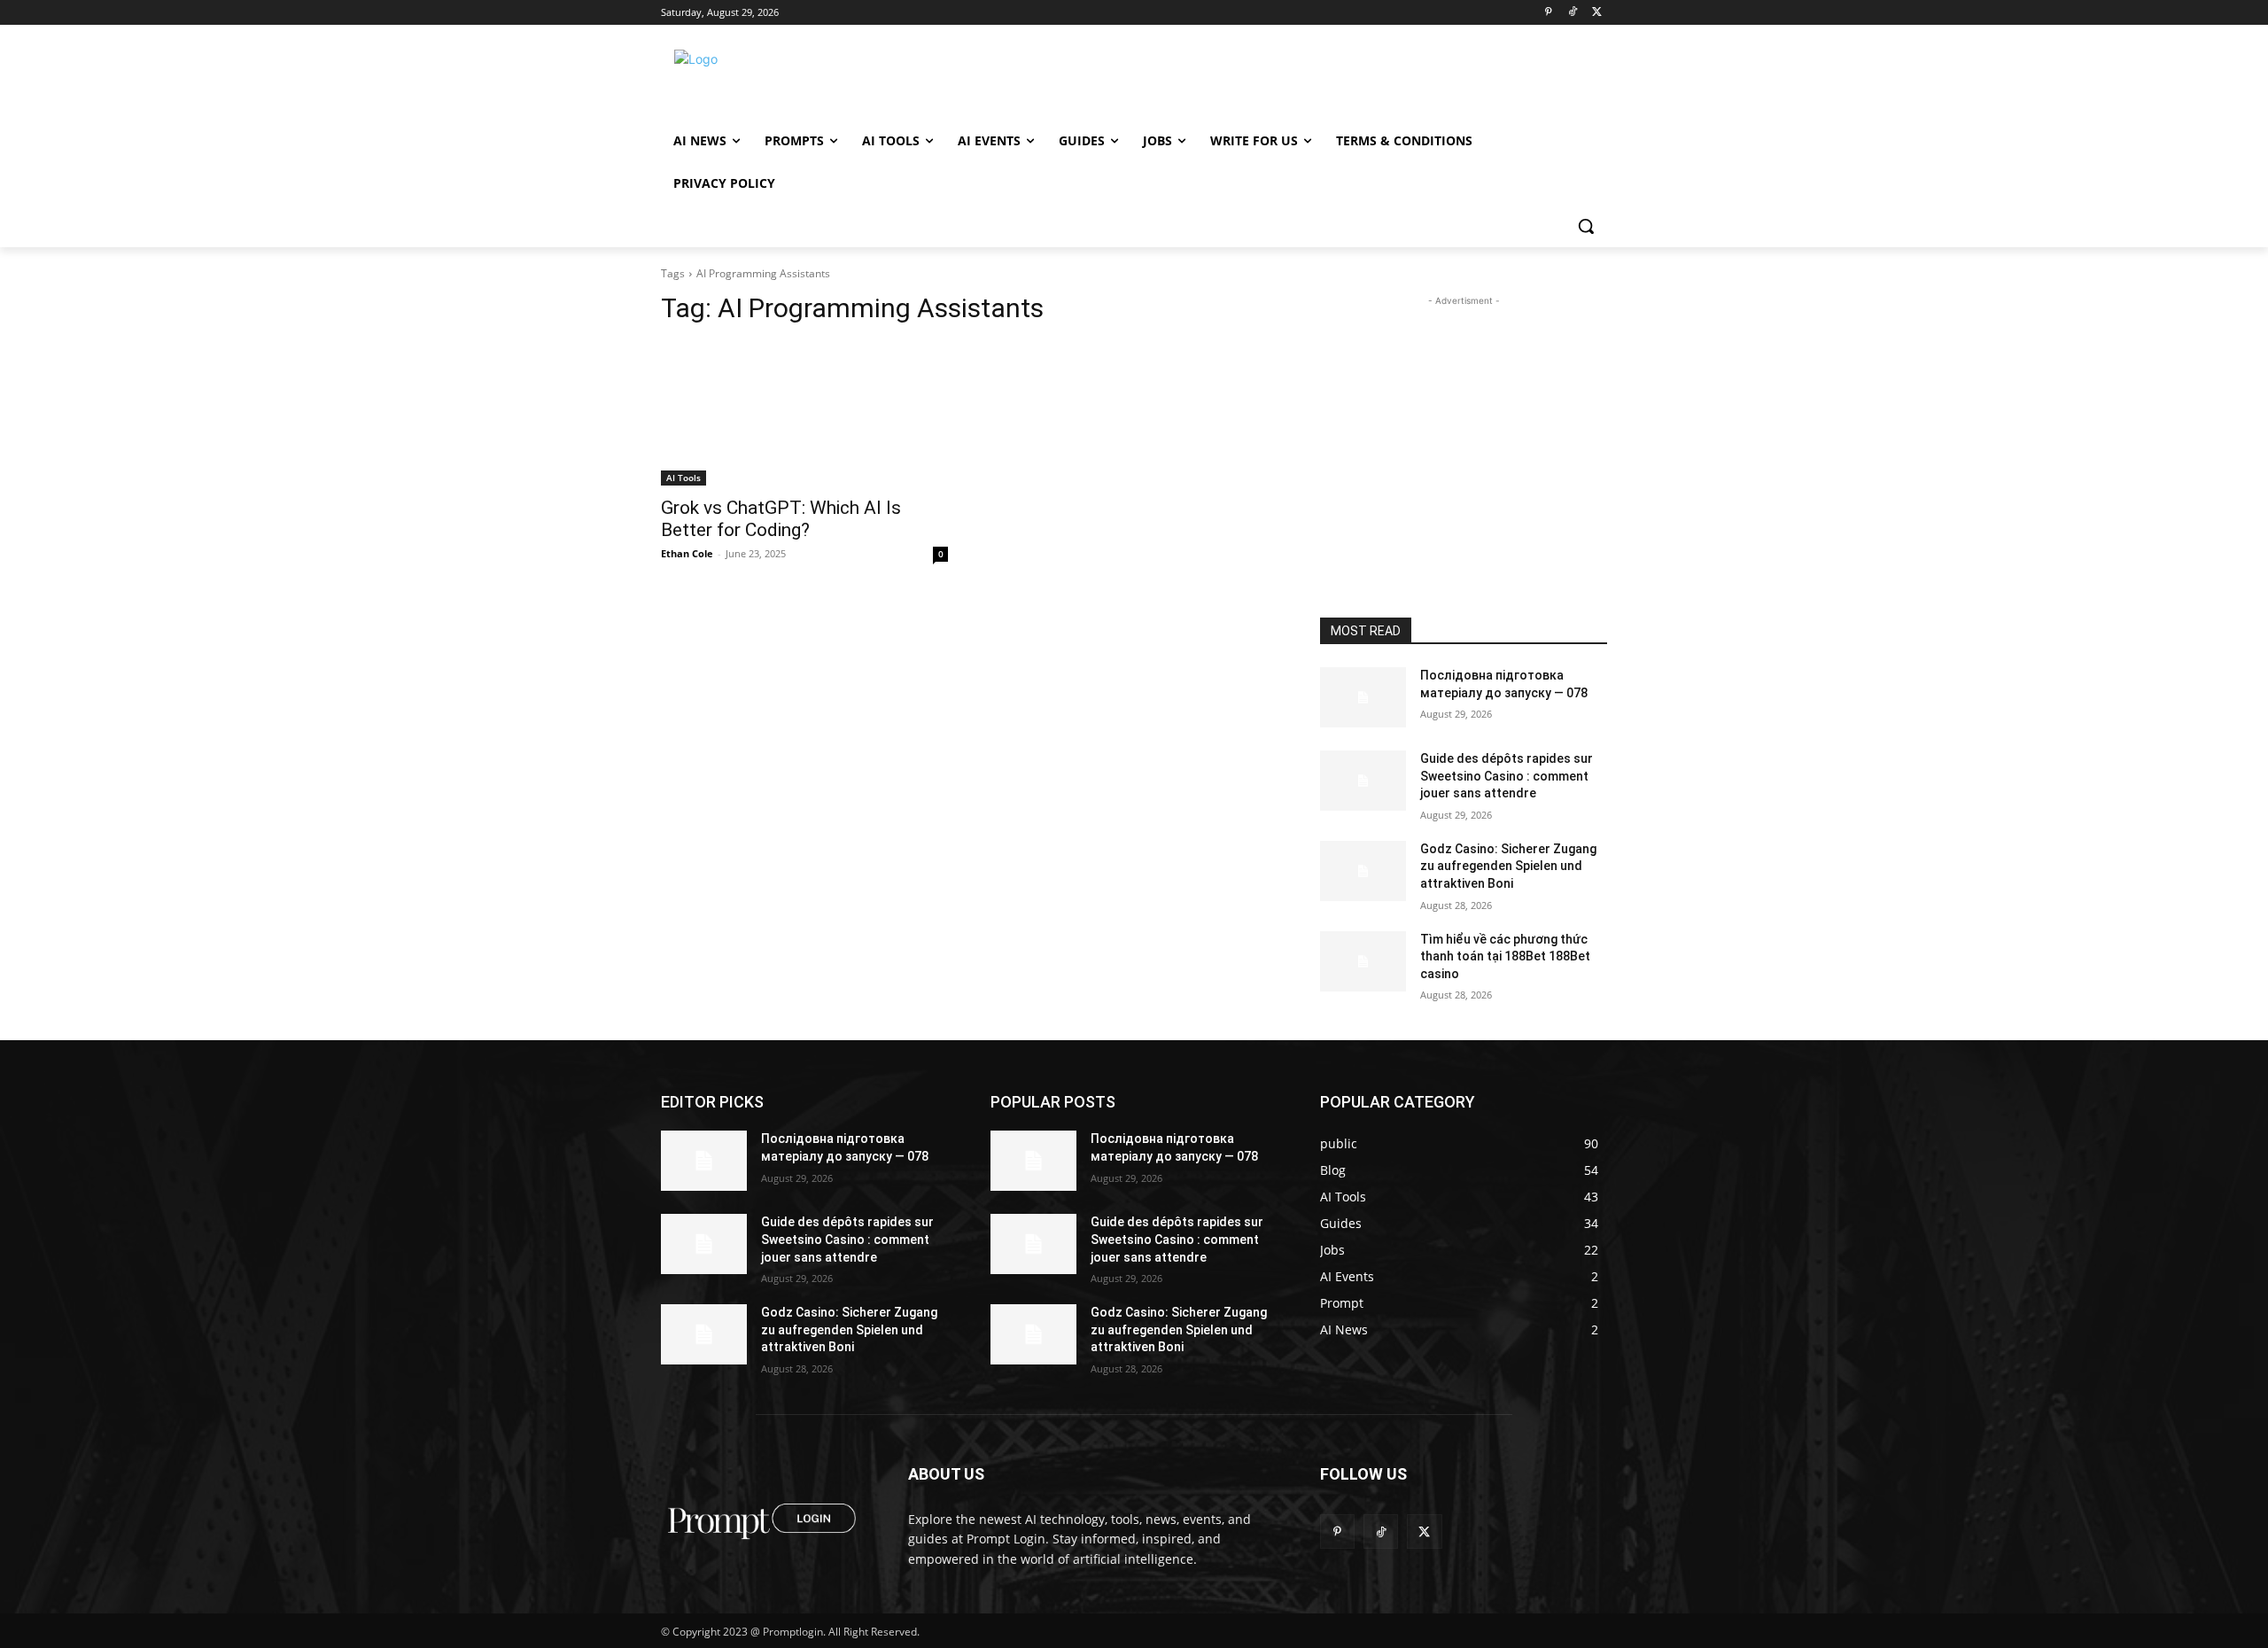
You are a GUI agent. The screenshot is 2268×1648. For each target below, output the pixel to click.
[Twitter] (1597, 13)
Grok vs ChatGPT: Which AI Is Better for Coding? (781, 519)
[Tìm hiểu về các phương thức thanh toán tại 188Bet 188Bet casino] (1363, 961)
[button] (1586, 226)
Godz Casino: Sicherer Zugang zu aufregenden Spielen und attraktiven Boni (1508, 866)
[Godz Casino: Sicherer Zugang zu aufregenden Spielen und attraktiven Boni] (1363, 871)
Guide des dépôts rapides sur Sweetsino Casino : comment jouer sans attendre (1507, 776)
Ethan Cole (687, 553)
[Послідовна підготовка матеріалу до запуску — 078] (1363, 697)
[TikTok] (1572, 13)
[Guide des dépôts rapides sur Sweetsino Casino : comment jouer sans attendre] (1363, 781)
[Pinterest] (1548, 13)
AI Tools (684, 478)
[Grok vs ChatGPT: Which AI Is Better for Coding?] (804, 414)
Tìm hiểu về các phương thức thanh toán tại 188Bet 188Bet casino (1505, 956)
